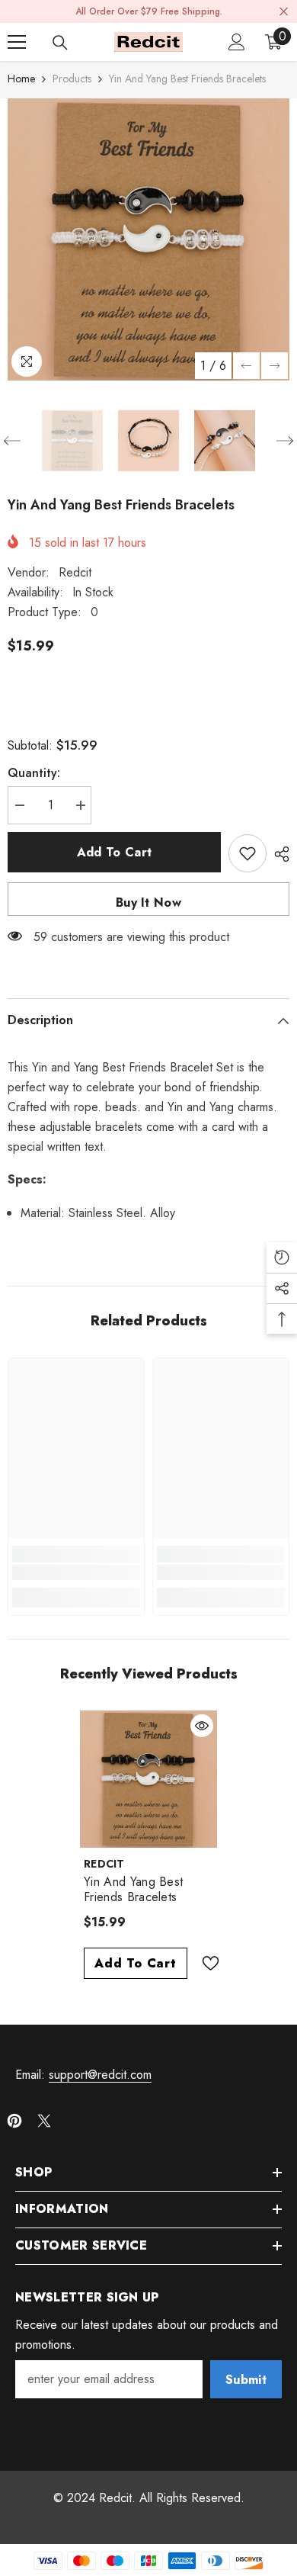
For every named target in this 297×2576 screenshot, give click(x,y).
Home (21, 79)
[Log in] (237, 42)
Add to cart (115, 852)
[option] (148, 239)
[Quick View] (202, 1726)
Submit (246, 2380)
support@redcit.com (100, 2075)
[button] (246, 366)
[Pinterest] (14, 2121)
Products (72, 79)
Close (284, 12)
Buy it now (148, 903)
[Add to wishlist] (247, 853)
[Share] (278, 854)
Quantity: (34, 773)
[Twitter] (44, 2121)
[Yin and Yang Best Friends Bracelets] (148, 1779)
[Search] (60, 43)
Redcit (75, 572)
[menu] (17, 42)
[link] (76, 1572)
